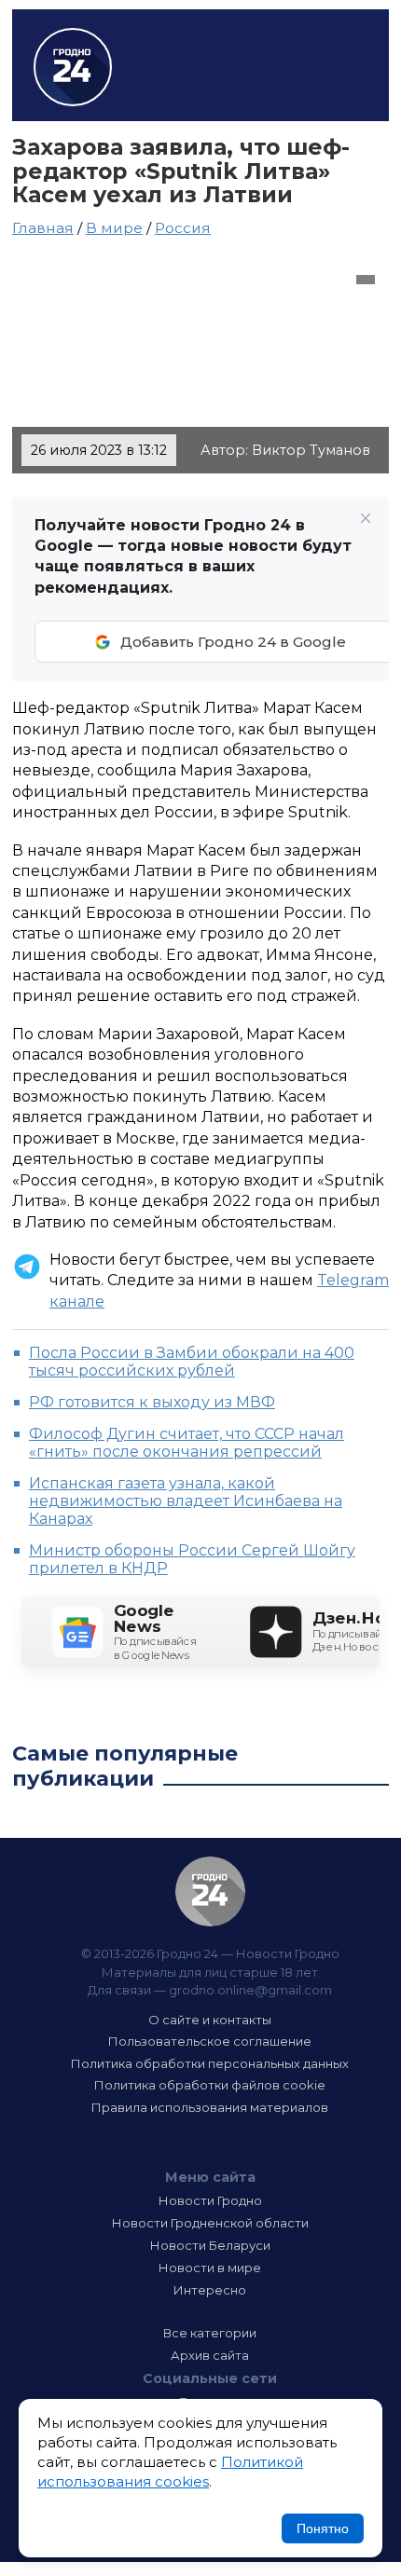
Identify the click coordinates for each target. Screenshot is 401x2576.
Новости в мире (210, 2268)
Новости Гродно (210, 2200)
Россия (183, 228)
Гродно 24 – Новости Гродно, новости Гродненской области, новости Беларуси (73, 67)
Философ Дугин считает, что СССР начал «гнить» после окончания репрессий (187, 1443)
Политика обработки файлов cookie (210, 2085)
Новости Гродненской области (210, 2223)
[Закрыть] (366, 518)
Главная (43, 228)
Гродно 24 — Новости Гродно (210, 1891)
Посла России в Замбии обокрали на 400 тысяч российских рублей (192, 1362)
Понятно (323, 2528)
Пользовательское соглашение (210, 2041)
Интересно (210, 2290)
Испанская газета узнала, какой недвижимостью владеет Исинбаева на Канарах (186, 1501)
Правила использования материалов (210, 2107)
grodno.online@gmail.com (250, 1990)
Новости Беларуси (210, 2245)
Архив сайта (210, 2355)
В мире (114, 228)
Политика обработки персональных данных (210, 2063)
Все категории (210, 2333)
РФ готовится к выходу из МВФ (152, 1402)
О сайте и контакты (210, 2020)
